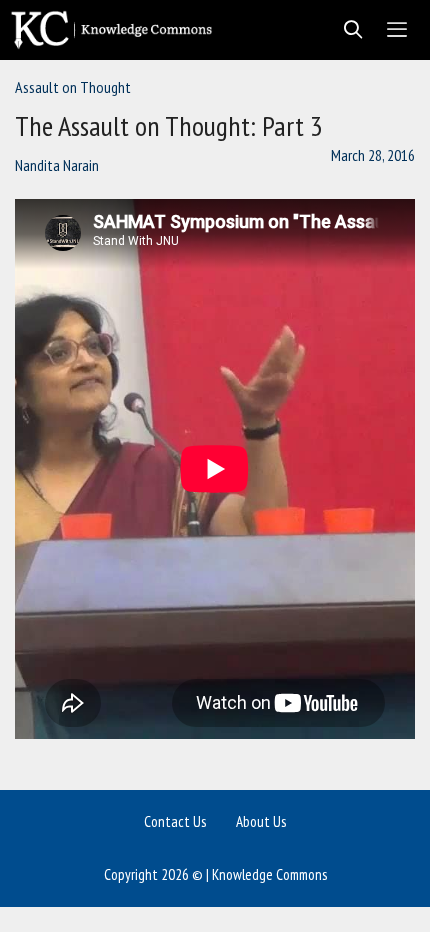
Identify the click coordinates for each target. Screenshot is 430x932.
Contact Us (175, 821)
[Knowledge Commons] (116, 30)
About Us (261, 821)
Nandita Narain (57, 165)
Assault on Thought (73, 87)
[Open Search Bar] (347, 30)
